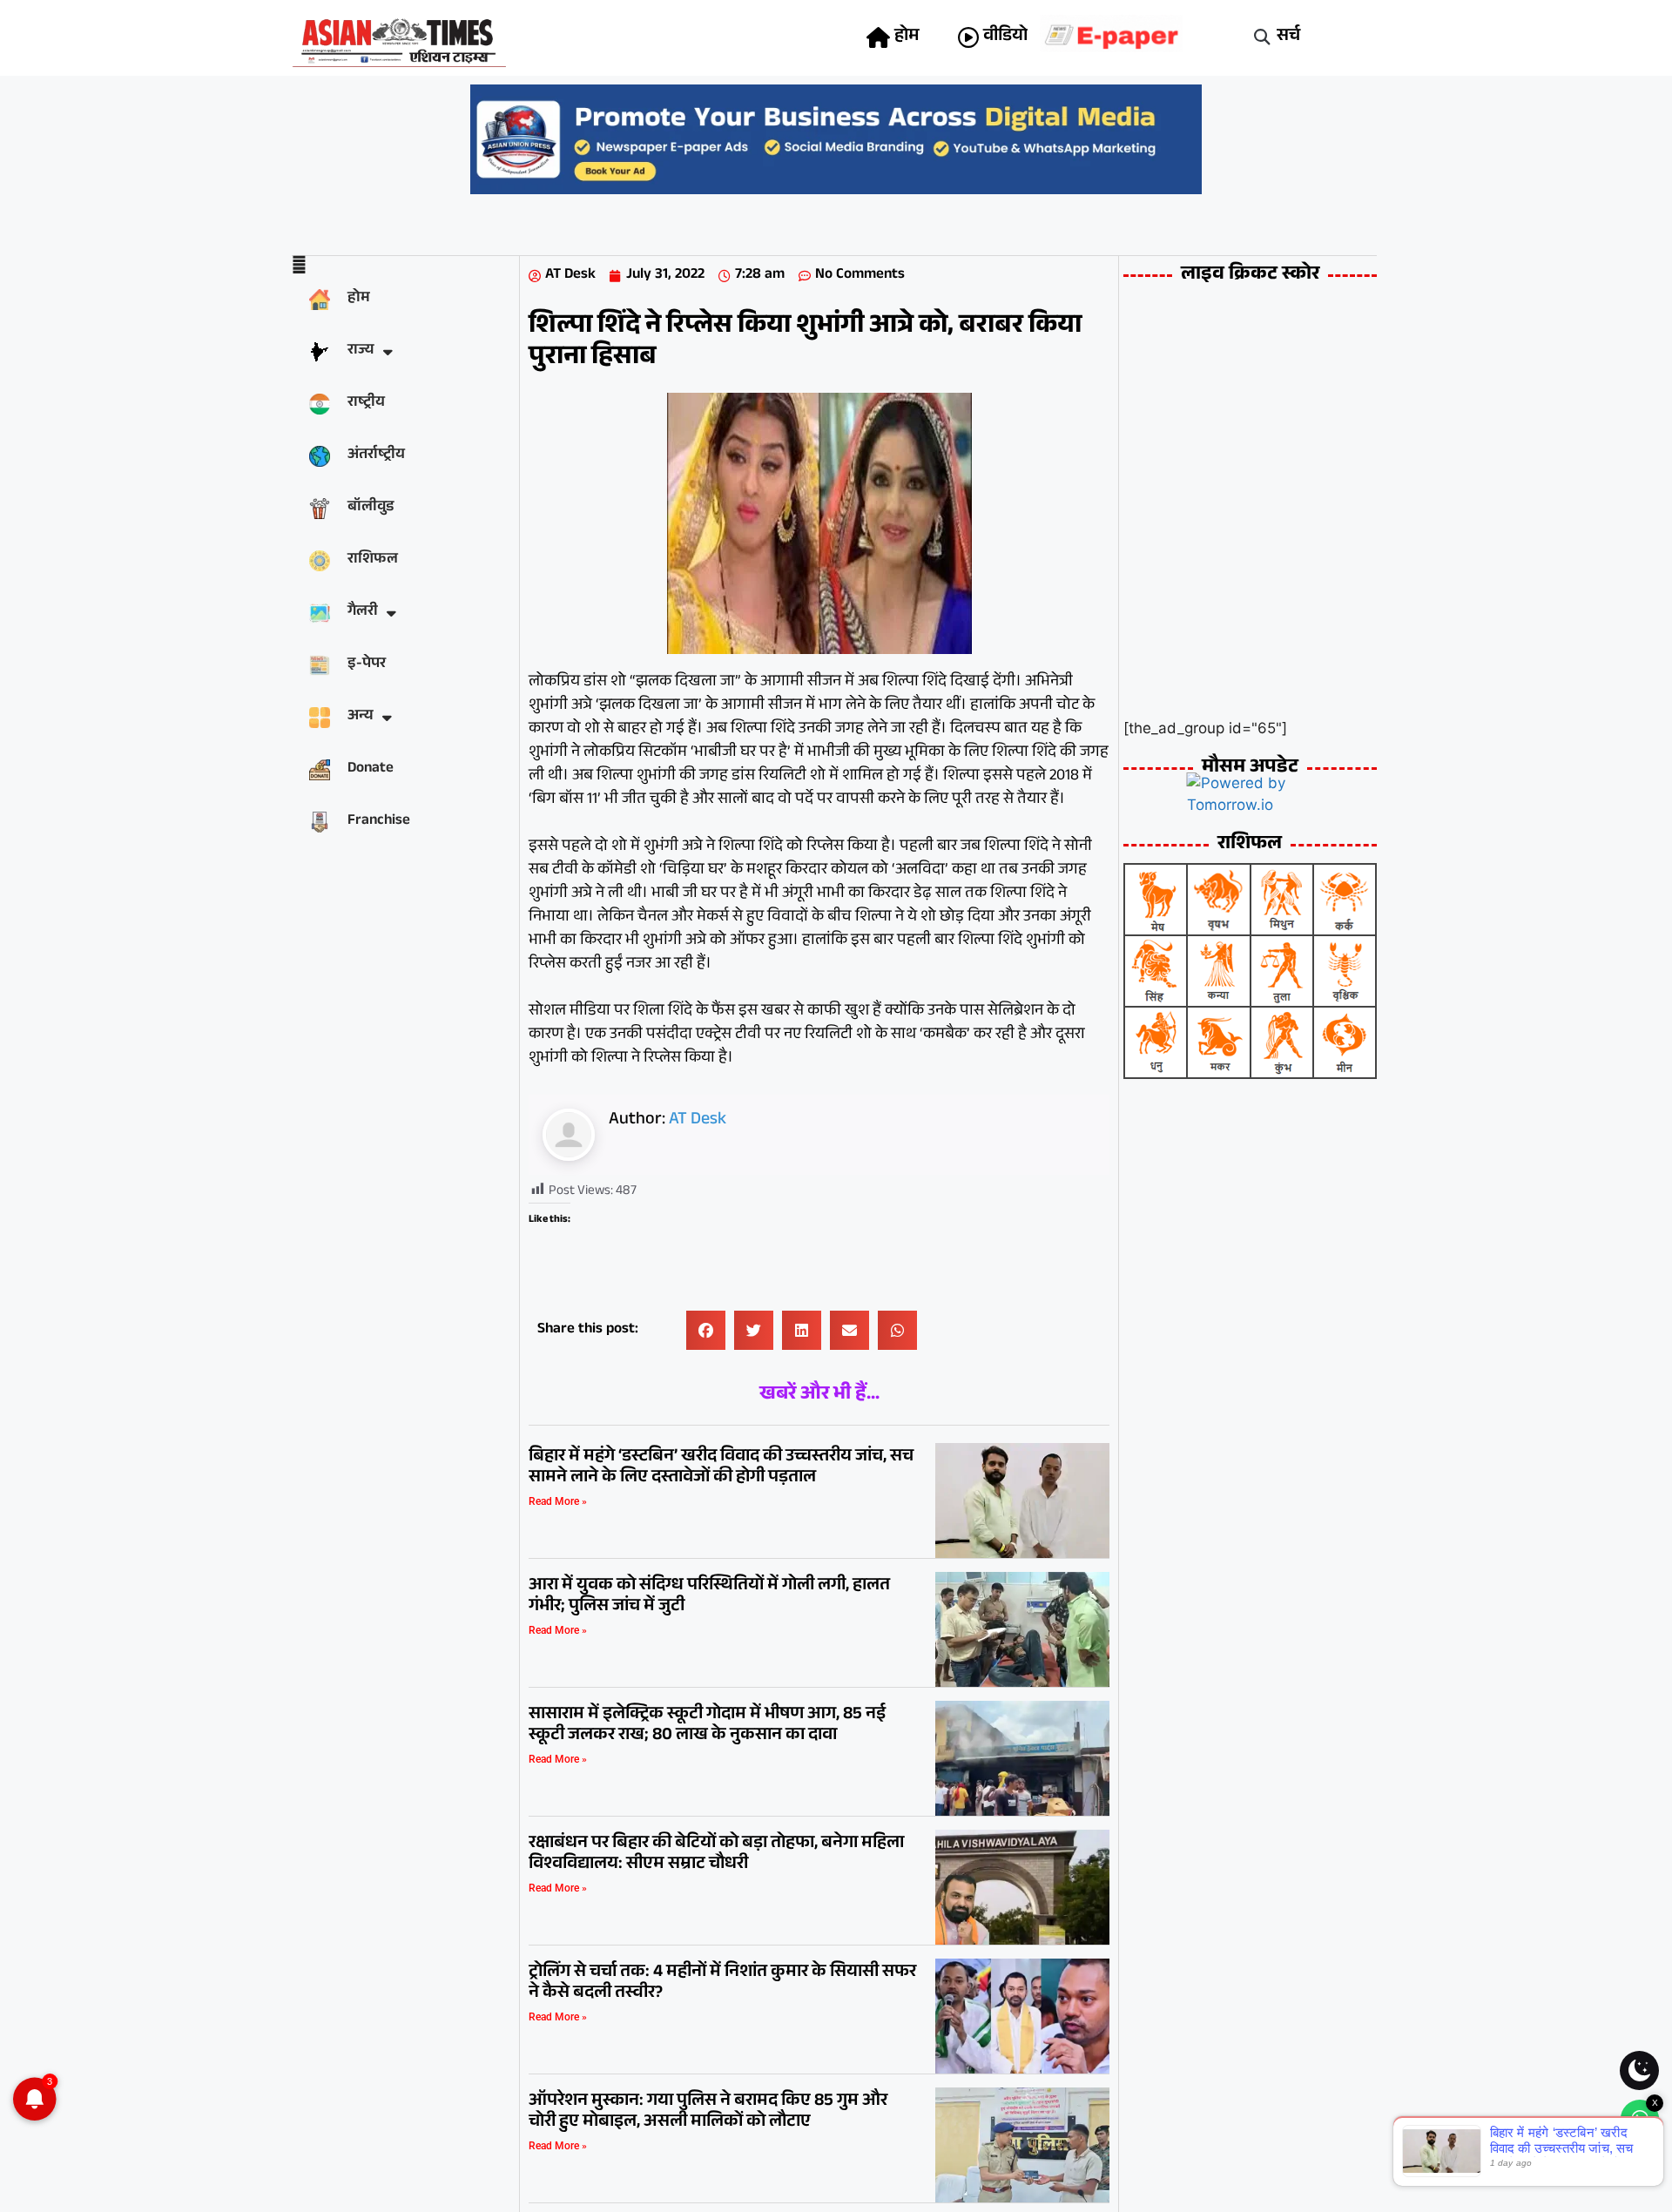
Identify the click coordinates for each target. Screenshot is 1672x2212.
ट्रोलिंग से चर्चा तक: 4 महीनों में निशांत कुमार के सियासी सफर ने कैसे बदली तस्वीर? (722, 1984)
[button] (1262, 38)
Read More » (558, 1501)
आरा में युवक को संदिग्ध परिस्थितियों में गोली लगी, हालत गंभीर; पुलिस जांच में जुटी (709, 1597)
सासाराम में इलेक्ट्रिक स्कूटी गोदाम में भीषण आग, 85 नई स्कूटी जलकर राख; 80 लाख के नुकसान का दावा (707, 1726)
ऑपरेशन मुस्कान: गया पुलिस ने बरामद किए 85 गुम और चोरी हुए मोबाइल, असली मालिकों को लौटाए (708, 2113)
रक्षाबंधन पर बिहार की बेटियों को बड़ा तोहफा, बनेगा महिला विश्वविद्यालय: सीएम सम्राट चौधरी (716, 1855)
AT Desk (698, 1121)
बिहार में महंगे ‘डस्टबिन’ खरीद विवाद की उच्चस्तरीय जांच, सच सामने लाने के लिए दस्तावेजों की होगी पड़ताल (721, 1468)
